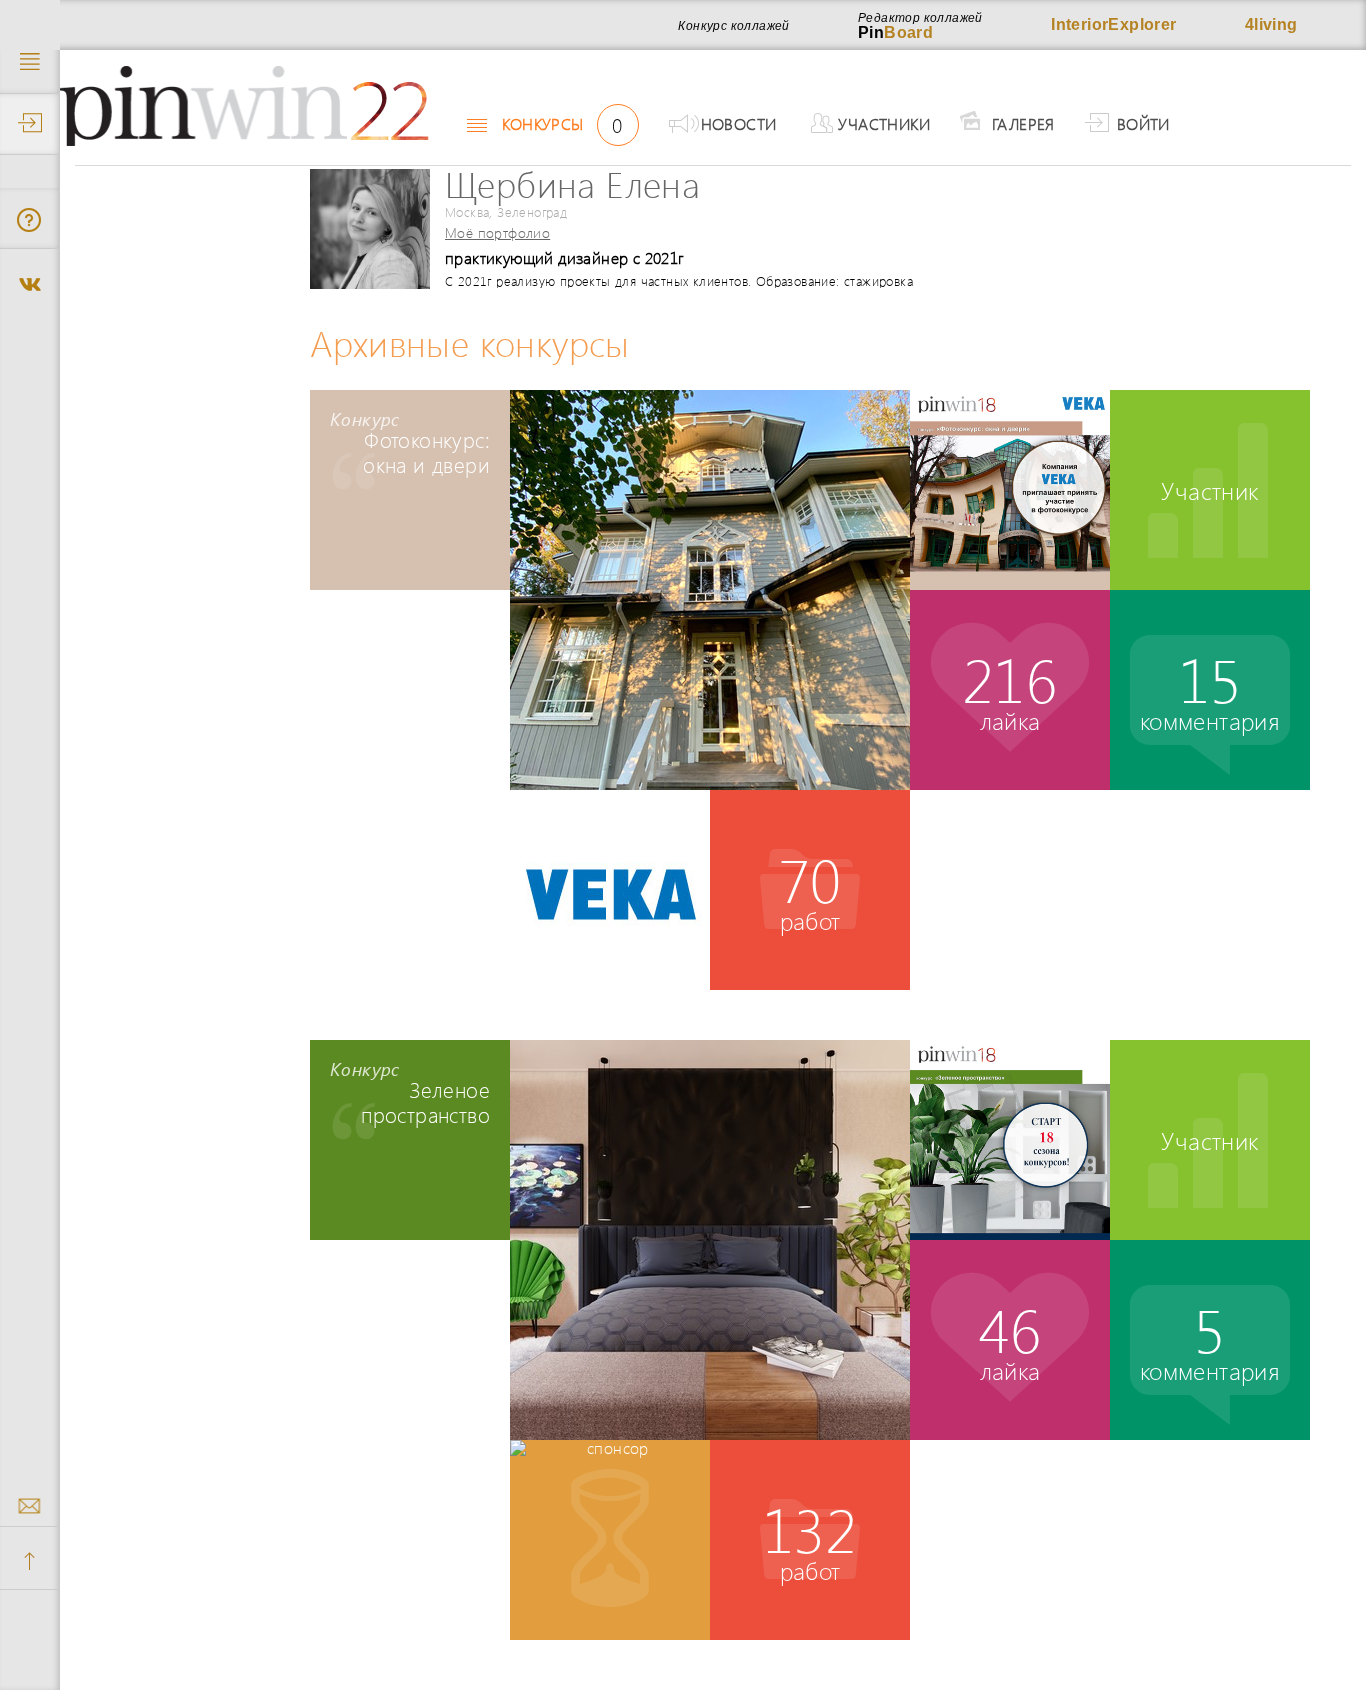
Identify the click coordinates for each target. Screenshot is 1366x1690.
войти (1143, 123)
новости (739, 123)
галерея (1023, 123)
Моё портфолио (497, 232)
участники (884, 123)
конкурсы (562, 124)
